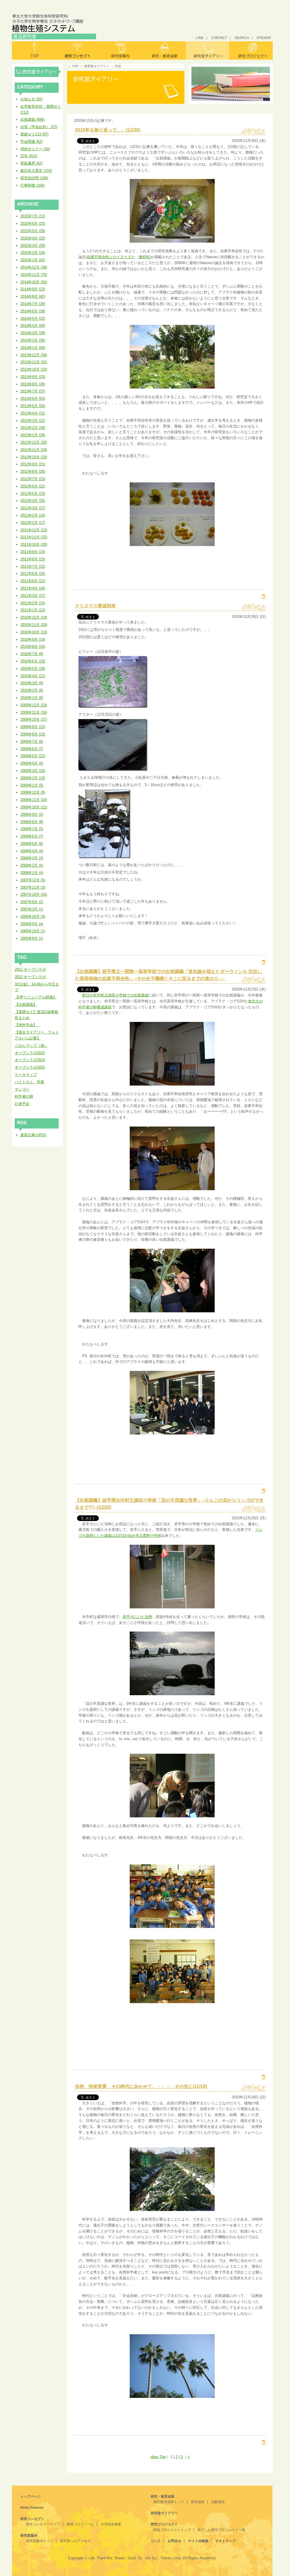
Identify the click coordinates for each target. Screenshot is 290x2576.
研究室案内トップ (40, 2541)
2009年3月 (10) (33, 771)
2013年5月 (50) (33, 406)
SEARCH (242, 38)
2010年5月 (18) (33, 669)
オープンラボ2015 (30, 1067)
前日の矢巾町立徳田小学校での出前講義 (115, 995)
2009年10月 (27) (34, 719)
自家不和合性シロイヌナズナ (111, 257)
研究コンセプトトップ (43, 2524)
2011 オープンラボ (30, 969)
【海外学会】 (28, 1025)
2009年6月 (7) (32, 749)
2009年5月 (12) (33, 756)
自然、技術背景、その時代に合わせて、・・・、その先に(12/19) (141, 2086)
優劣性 (144, 257)
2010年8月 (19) (33, 647)
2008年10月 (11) (34, 807)
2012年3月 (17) (33, 508)
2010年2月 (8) (32, 690)
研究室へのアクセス (75, 2541)
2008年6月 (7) (32, 836)
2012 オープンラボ (30, 977)
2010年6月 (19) (33, 661)
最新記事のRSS (33, 1135)
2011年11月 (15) (34, 537)
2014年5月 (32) (33, 319)
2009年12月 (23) (34, 705)
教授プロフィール (80, 2524)
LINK (200, 38)
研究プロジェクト (251, 50)
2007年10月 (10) (34, 895)
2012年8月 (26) (33, 472)
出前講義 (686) (32, 119)
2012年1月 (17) (33, 523)
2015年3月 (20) (33, 246)
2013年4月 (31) (33, 413)
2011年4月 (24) (33, 588)
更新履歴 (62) (31, 163)
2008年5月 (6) (32, 844)
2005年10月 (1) (33, 931)
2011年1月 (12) (33, 610)
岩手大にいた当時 (137, 1617)
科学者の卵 (24, 1096)
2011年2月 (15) (33, 603)
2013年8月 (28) (33, 384)
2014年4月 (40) (33, 326)
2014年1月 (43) (33, 348)
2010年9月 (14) (33, 639)
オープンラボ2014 (30, 1060)
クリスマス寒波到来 (95, 606)
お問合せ (174, 2541)
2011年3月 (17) (33, 596)
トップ (34, 50)
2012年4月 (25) (33, 501)
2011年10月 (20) (34, 544)
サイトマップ (225, 2541)
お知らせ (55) (31, 99)
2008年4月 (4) (32, 851)
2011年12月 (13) (34, 530)
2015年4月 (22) (33, 238)
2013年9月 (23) (33, 377)
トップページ (31, 2497)
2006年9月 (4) (32, 924)
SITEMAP (264, 38)
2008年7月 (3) (32, 829)
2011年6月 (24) (33, 574)
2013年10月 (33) (34, 369)
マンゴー (22, 1089)
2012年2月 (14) (33, 515)
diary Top (158, 2457)
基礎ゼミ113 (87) (34, 134)
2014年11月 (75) (34, 275)
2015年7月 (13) (33, 216)
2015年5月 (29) (33, 231)
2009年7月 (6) (32, 742)
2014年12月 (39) (34, 267)
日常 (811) (29, 156)
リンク (156, 2541)
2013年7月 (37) (33, 391)
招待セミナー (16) (35, 149)
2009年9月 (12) (33, 727)
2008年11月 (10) (34, 800)
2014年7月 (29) (33, 304)
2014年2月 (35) (33, 340)
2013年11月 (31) (34, 362)
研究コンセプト (77, 50)
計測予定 (22, 1104)
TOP (75, 66)
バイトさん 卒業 (29, 1082)
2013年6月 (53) (33, 399)
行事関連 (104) (32, 185)
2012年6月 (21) (33, 486)
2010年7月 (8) (32, 654)
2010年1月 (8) (32, 698)
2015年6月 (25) (33, 224)
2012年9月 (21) (33, 464)
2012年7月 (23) (33, 479)
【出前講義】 (26, 1005)
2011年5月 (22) (33, 581)
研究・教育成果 (164, 50)
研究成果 (198, 2502)
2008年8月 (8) (32, 822)
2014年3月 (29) (33, 333)
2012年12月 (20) (34, 442)
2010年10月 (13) (34, 632)
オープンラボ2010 (30, 1053)
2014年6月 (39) (33, 311)
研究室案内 (121, 50)
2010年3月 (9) (32, 683)
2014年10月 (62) (34, 282)
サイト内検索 (198, 2541)
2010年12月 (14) (34, 617)
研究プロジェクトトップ (172, 2530)
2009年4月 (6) (32, 763)
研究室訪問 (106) (34, 178)
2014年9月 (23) (33, 289)
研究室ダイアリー (207, 50)
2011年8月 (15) (33, 559)
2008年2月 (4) (32, 865)
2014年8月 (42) (33, 296)
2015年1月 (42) (33, 260)
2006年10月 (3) (33, 917)
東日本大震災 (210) (36, 171)
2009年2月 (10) (33, 778)
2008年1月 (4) (32, 873)
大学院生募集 (111, 2524)
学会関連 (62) (31, 142)
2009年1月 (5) (32, 785)
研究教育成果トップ (169, 2502)
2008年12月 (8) (33, 792)
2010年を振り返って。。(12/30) (108, 130)
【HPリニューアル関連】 (36, 997)
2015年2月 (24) (33, 253)
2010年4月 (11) (33, 676)
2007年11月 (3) (33, 887)
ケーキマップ (26, 1075)
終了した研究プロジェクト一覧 (221, 2530)
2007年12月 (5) (33, 880)
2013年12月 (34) (34, 355)
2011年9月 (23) (33, 552)
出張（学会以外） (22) (39, 127)
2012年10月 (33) (34, 457)
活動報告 (218, 2502)
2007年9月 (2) (32, 902)
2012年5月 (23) (33, 494)
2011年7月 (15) (33, 567)
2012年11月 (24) (34, 450)
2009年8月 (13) (33, 734)
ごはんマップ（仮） (31, 1046)
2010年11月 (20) (34, 625)
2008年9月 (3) (32, 815)
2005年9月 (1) (32, 938)
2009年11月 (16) (34, 712)
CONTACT (219, 38)
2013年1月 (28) (33, 435)
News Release (32, 2508)
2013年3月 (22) (33, 421)
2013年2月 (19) (33, 428)
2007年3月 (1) (32, 909)
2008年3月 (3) (32, 858)
